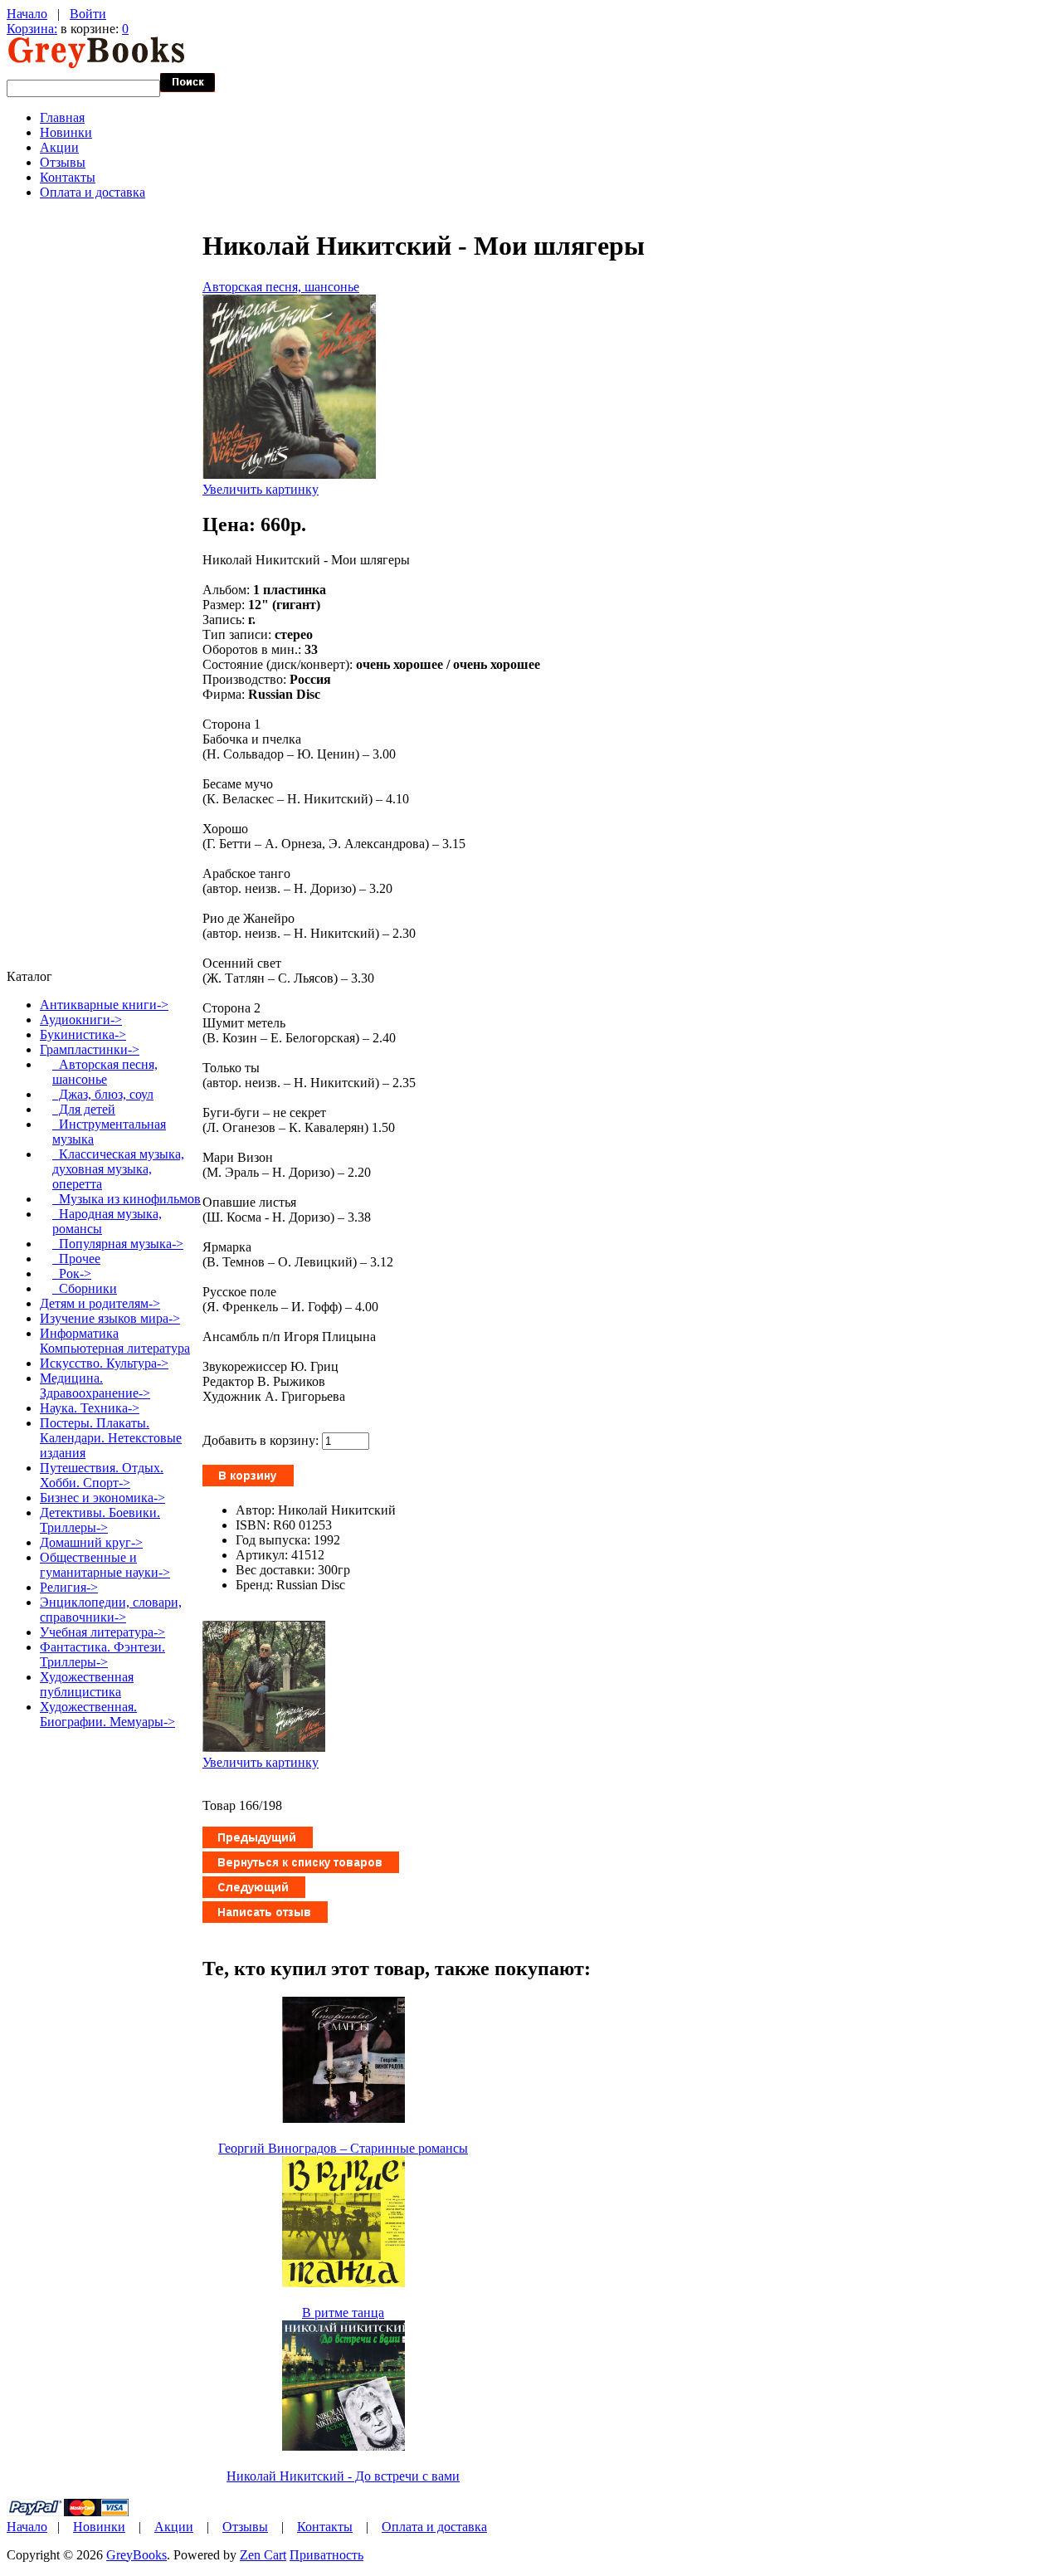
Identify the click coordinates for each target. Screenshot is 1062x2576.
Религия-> (69, 1587)
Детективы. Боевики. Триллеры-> (100, 1520)
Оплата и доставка (93, 192)
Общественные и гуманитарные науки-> (105, 1565)
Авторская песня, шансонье (281, 287)
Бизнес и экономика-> (102, 1498)
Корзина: (32, 29)
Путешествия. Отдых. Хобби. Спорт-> (102, 1475)
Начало (27, 14)
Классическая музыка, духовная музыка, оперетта (118, 1169)
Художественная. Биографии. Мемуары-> (107, 1714)
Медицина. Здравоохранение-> (95, 1386)
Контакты (68, 177)
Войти (88, 14)
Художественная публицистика (87, 1684)
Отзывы (63, 162)
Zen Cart (263, 2555)
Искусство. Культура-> (104, 1363)
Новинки (66, 132)
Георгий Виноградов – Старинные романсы (343, 2148)
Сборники (85, 1288)
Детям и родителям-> (100, 1303)
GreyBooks (136, 2555)
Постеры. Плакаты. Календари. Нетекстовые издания (111, 1438)
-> (90, 1049)
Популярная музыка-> (118, 1244)
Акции (59, 147)
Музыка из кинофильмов (127, 1199)
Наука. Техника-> (90, 1408)
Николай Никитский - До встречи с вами (343, 2476)
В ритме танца (343, 2313)
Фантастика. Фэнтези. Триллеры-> (102, 1654)
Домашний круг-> (91, 1542)
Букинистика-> (83, 1034)
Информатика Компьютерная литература (115, 1341)
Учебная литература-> (102, 1632)
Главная (62, 117)
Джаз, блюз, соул (103, 1094)
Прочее (76, 1259)
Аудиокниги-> (81, 1020)
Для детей (84, 1109)
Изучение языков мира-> (110, 1318)
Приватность (326, 2555)
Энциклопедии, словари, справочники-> (111, 1610)
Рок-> (72, 1273)
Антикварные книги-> (104, 1005)
